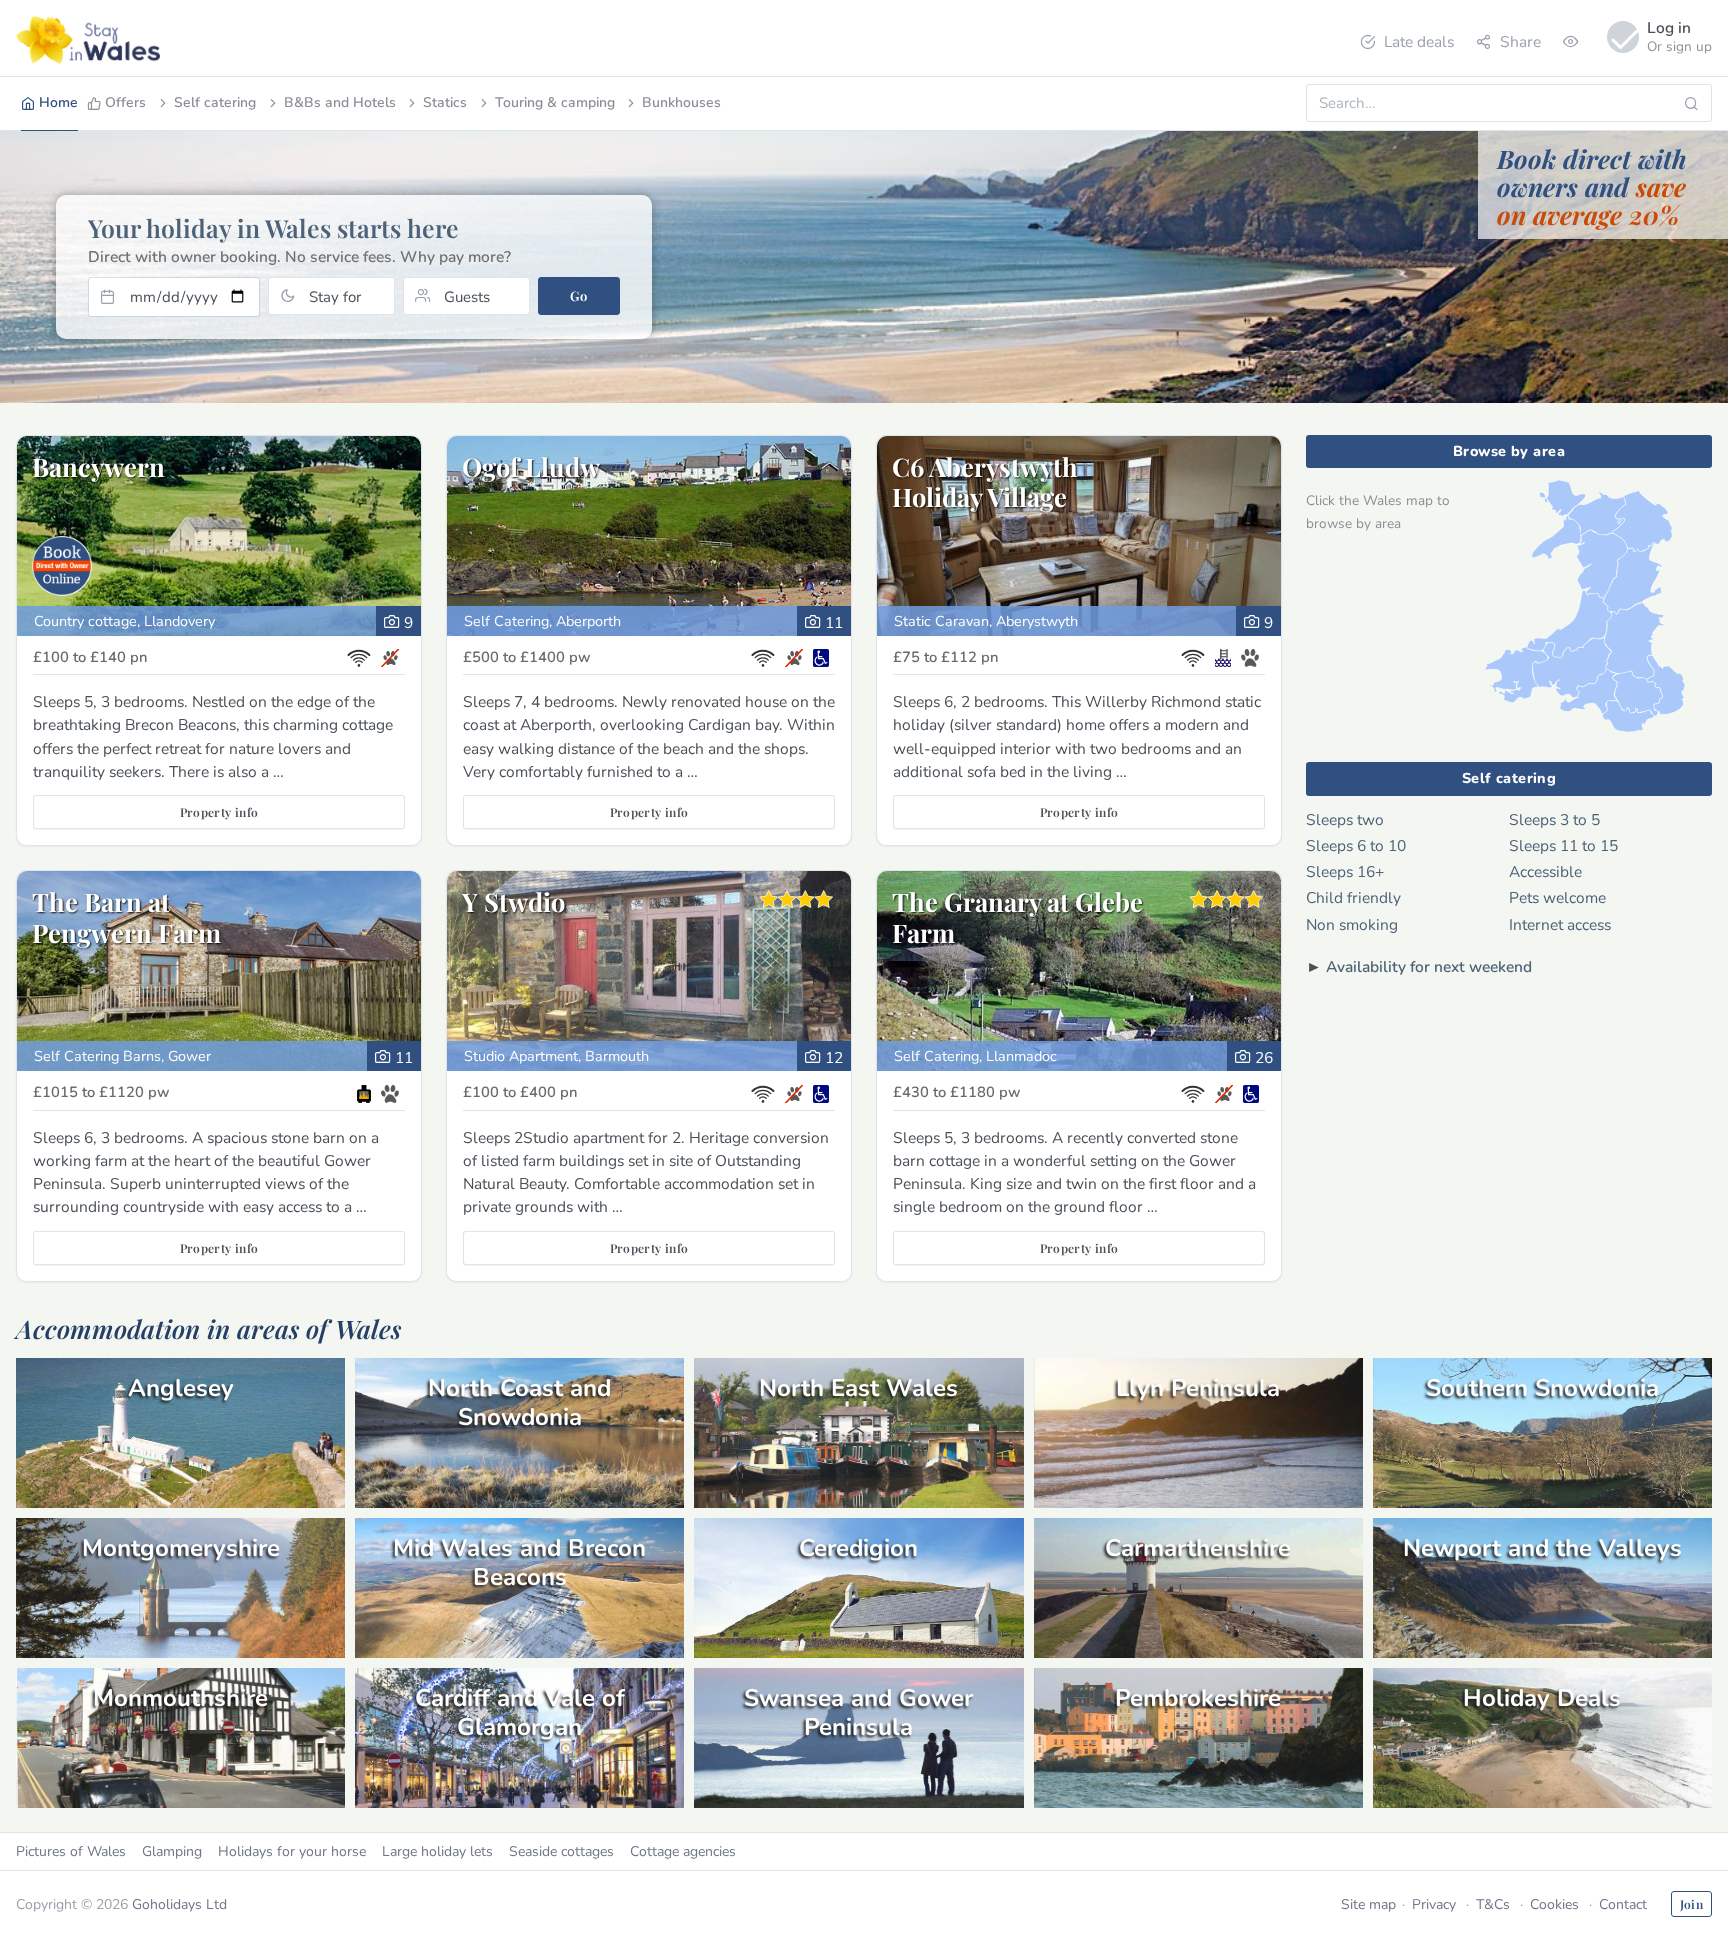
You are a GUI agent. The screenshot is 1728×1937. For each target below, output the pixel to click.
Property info (219, 812)
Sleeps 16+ (1345, 871)
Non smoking (1352, 924)
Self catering (215, 102)
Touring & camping (555, 102)
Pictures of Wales (71, 1851)
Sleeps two (1345, 819)
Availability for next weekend (1429, 966)
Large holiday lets (437, 1851)
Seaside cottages (561, 1851)
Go (578, 295)
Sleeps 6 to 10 (1356, 845)
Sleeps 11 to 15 (1563, 845)
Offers (125, 102)
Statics (445, 102)
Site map (1368, 1904)
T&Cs (1493, 1904)
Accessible (1545, 871)
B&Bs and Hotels (340, 102)
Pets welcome (1557, 897)
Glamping (172, 1851)
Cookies (1554, 1904)
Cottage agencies (683, 1851)
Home (58, 102)
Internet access (1560, 924)
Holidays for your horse (292, 1851)
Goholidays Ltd (179, 1904)
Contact (1623, 1904)
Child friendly (1353, 897)
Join (1691, 1904)
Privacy (1434, 1904)
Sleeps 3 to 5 (1554, 819)
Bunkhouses (681, 102)
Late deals (1419, 41)
